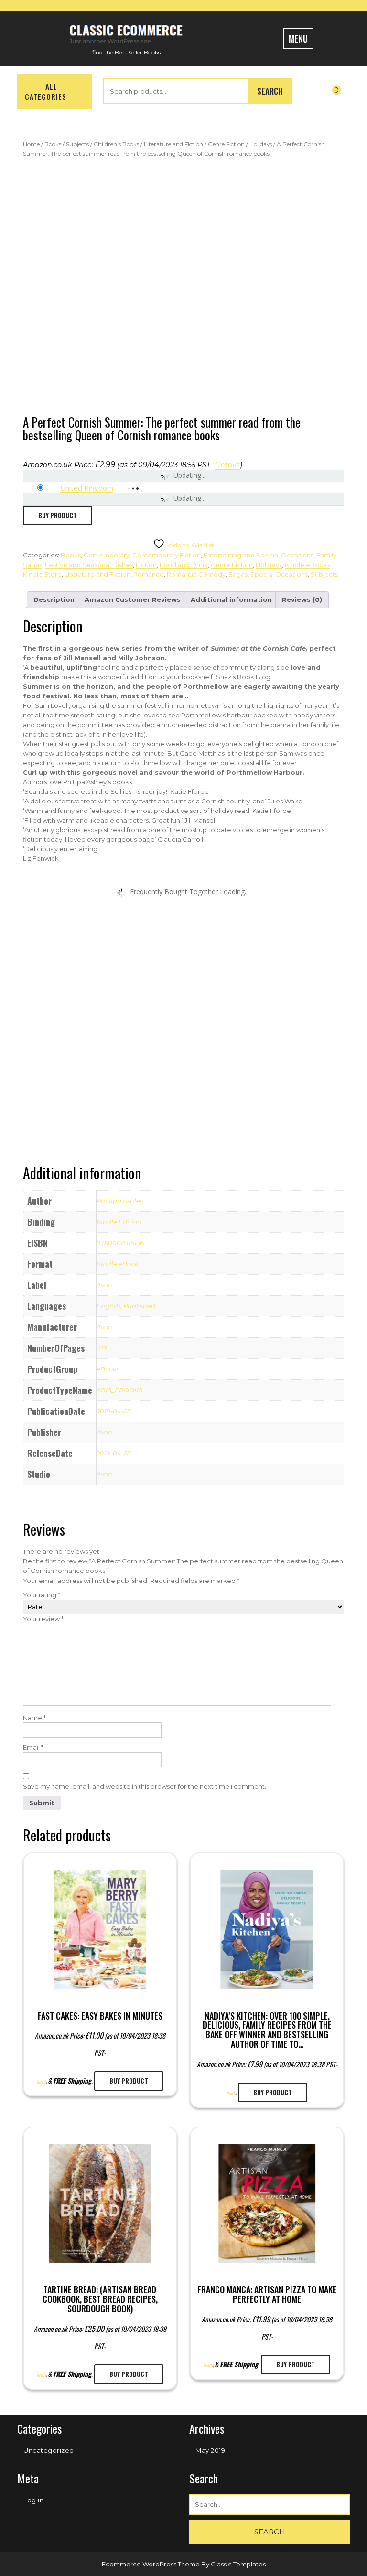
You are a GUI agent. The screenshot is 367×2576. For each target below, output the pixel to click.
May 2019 (210, 2450)
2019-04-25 (113, 1411)
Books (53, 144)
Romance (149, 574)
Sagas (238, 574)
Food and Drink (184, 565)
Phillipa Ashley (120, 1201)
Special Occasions (279, 574)
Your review (43, 1619)
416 (102, 1348)
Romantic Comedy (196, 574)
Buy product (58, 515)
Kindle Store (42, 574)
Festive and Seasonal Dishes (89, 565)
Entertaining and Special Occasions (259, 555)
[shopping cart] (341, 88)
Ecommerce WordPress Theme (151, 2564)
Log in (33, 2500)
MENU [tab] (298, 39)
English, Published (126, 1306)
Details (227, 465)
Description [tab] (54, 599)
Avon (104, 1285)
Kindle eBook (118, 1264)
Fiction (146, 565)
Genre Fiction (226, 144)
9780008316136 (120, 1243)
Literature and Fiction (173, 144)
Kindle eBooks (308, 565)
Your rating (42, 1595)
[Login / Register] (312, 93)
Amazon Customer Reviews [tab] (133, 599)
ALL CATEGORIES (46, 91)
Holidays (261, 144)
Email (33, 1747)
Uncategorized (49, 2450)
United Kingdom (87, 488)
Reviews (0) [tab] (302, 599)
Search (270, 91)
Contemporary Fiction (167, 555)
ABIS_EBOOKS (119, 1390)
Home (31, 144)
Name (34, 1718)
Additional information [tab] (231, 599)
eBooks (108, 1369)
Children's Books (116, 144)
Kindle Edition (119, 1222)
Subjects (77, 144)
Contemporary (107, 555)
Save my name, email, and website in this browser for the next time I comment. (145, 1786)
